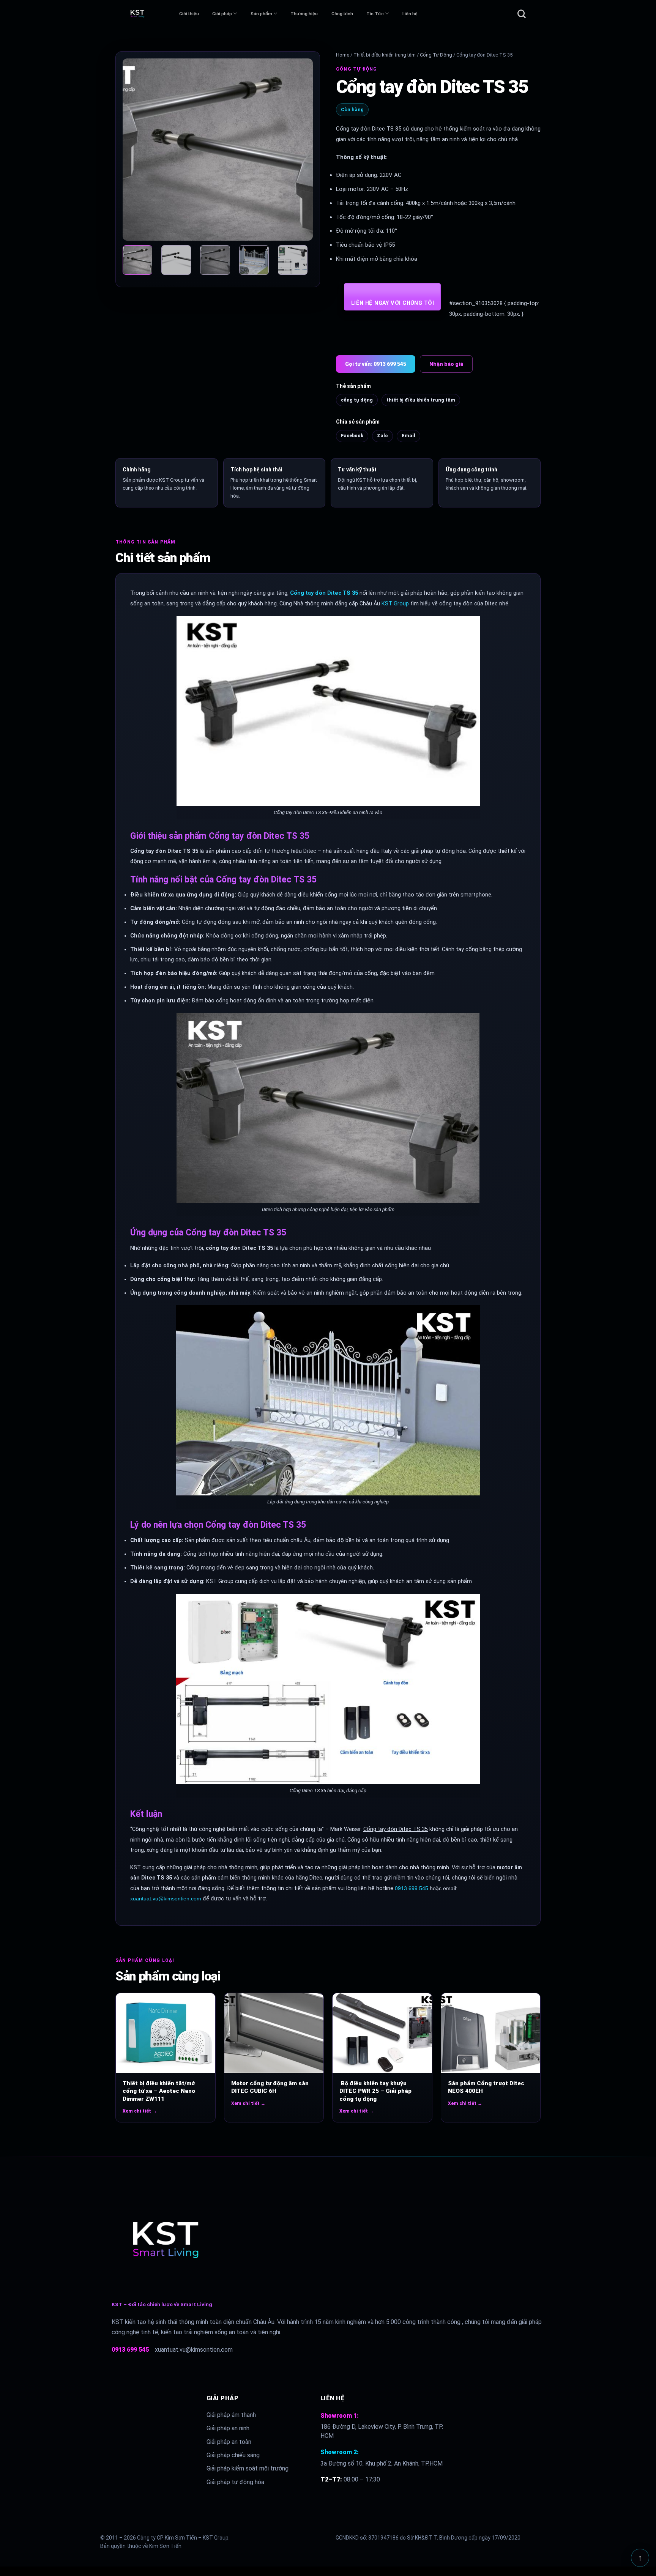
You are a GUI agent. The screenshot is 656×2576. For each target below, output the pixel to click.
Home (343, 55)
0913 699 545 (412, 1888)
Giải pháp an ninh (228, 2428)
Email (408, 436)
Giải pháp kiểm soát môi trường (248, 2468)
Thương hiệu (304, 14)
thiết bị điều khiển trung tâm (421, 400)
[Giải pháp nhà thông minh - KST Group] (151, 14)
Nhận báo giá (446, 364)
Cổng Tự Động (436, 55)
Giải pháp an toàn (229, 2442)
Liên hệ (410, 14)
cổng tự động (357, 400)
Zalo (382, 436)
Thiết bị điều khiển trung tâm (385, 55)
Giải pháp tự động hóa (235, 2482)
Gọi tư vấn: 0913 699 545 (376, 364)
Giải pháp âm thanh (231, 2415)
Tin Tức (375, 14)
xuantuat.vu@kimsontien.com (166, 1899)
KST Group (395, 604)
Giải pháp (222, 14)
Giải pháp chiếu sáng (233, 2455)
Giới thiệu (189, 14)
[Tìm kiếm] (522, 14)
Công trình (342, 14)
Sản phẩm (261, 14)
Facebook (352, 436)
